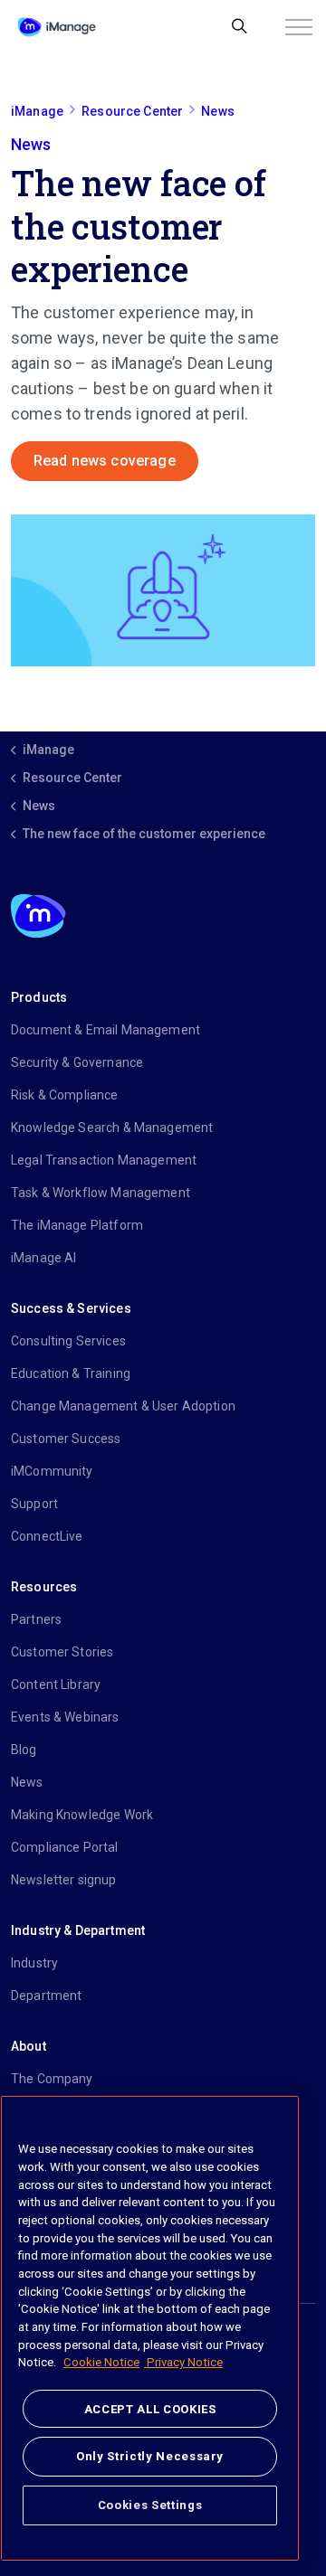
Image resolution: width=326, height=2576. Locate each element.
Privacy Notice (183, 2362)
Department (47, 1996)
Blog (24, 1750)
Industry (34, 1963)
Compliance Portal (65, 1847)
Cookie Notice (101, 2362)
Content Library (56, 1684)
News (27, 1782)
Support (34, 1504)
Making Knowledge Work (82, 1815)
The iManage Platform (77, 1225)
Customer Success (66, 1439)
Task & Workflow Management (101, 1193)
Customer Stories (62, 1652)
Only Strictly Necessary (150, 2456)
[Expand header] (299, 27)
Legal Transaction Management (104, 1160)
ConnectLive (47, 1536)
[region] (150, 2328)
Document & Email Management (105, 1030)
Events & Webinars (65, 1717)
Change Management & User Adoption (123, 1406)
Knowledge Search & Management (112, 1128)
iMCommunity (52, 1471)
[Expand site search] (240, 27)
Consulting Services (68, 1341)
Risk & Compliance (65, 1095)
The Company (52, 2079)
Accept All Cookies (150, 2409)
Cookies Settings (150, 2505)
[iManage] (57, 27)
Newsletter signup (64, 1880)
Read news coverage (105, 461)
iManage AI (44, 1258)
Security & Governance (77, 1062)
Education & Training (71, 1373)
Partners (36, 1619)
